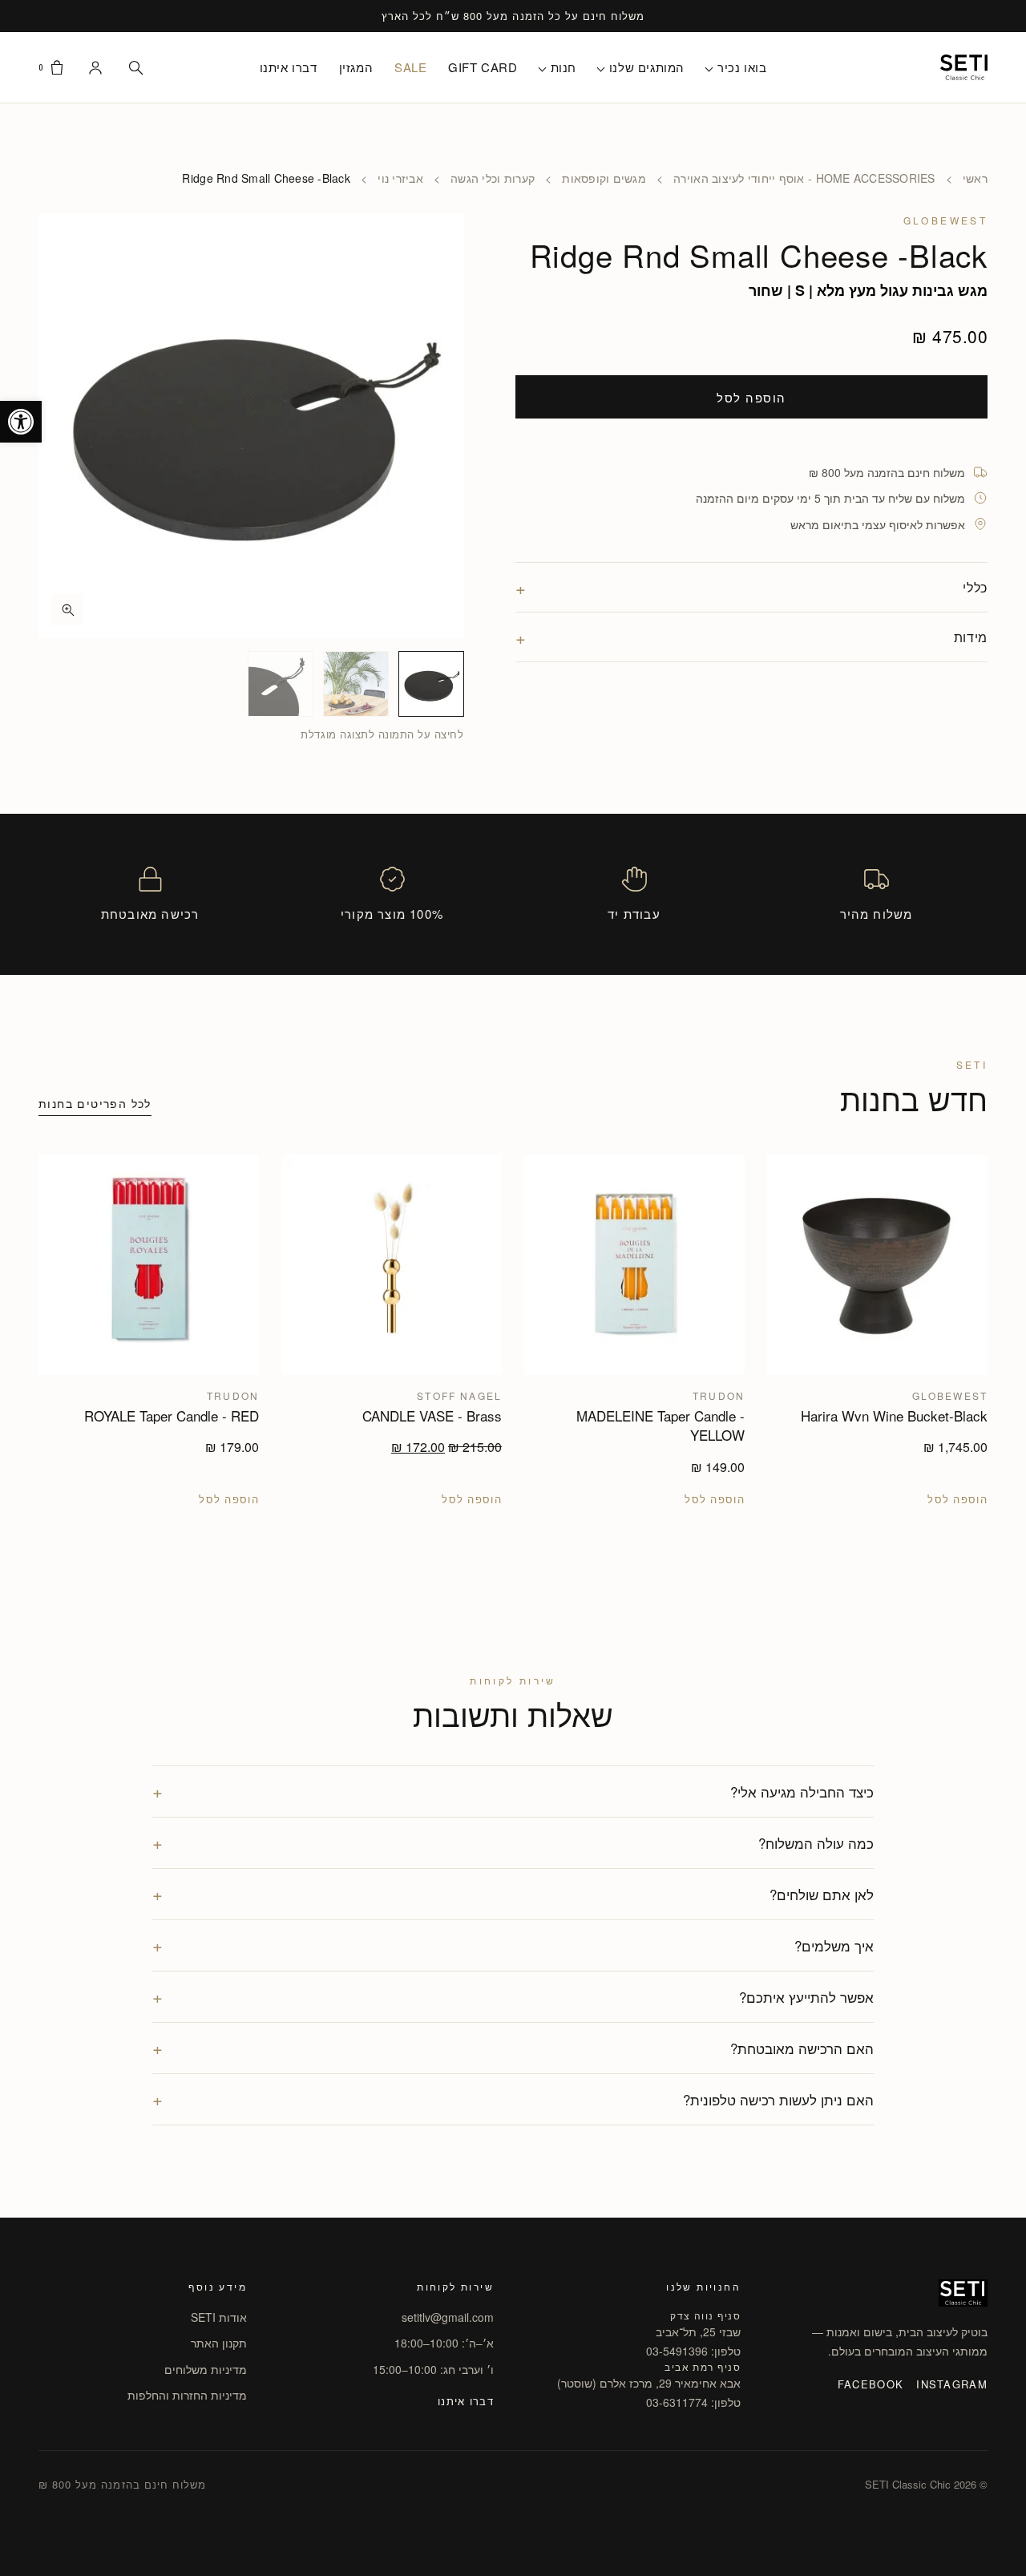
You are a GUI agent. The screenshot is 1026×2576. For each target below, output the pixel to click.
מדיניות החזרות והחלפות (187, 2395)
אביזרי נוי (400, 178)
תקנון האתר (219, 2343)
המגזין (356, 67)
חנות (563, 67)
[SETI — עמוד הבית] (964, 67)
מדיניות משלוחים (206, 2369)
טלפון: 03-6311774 (693, 2402)
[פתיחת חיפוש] (135, 67)
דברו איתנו (289, 67)
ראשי (975, 178)
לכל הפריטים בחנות (95, 1103)
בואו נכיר (742, 67)
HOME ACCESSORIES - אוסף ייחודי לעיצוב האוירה (804, 178)
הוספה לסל (751, 396)
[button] (21, 422)
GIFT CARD (483, 67)
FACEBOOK (870, 2384)
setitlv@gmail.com (448, 2317)
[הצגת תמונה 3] (281, 684)
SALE (410, 67)
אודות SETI (219, 2317)
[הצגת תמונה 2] (356, 684)
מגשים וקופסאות (604, 178)
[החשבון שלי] (95, 67)
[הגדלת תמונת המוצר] (251, 426)
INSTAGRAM (952, 2384)
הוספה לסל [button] (957, 1499)
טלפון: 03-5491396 (693, 2351)
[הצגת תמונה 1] (431, 684)
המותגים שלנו (647, 67)
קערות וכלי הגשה (493, 178)
